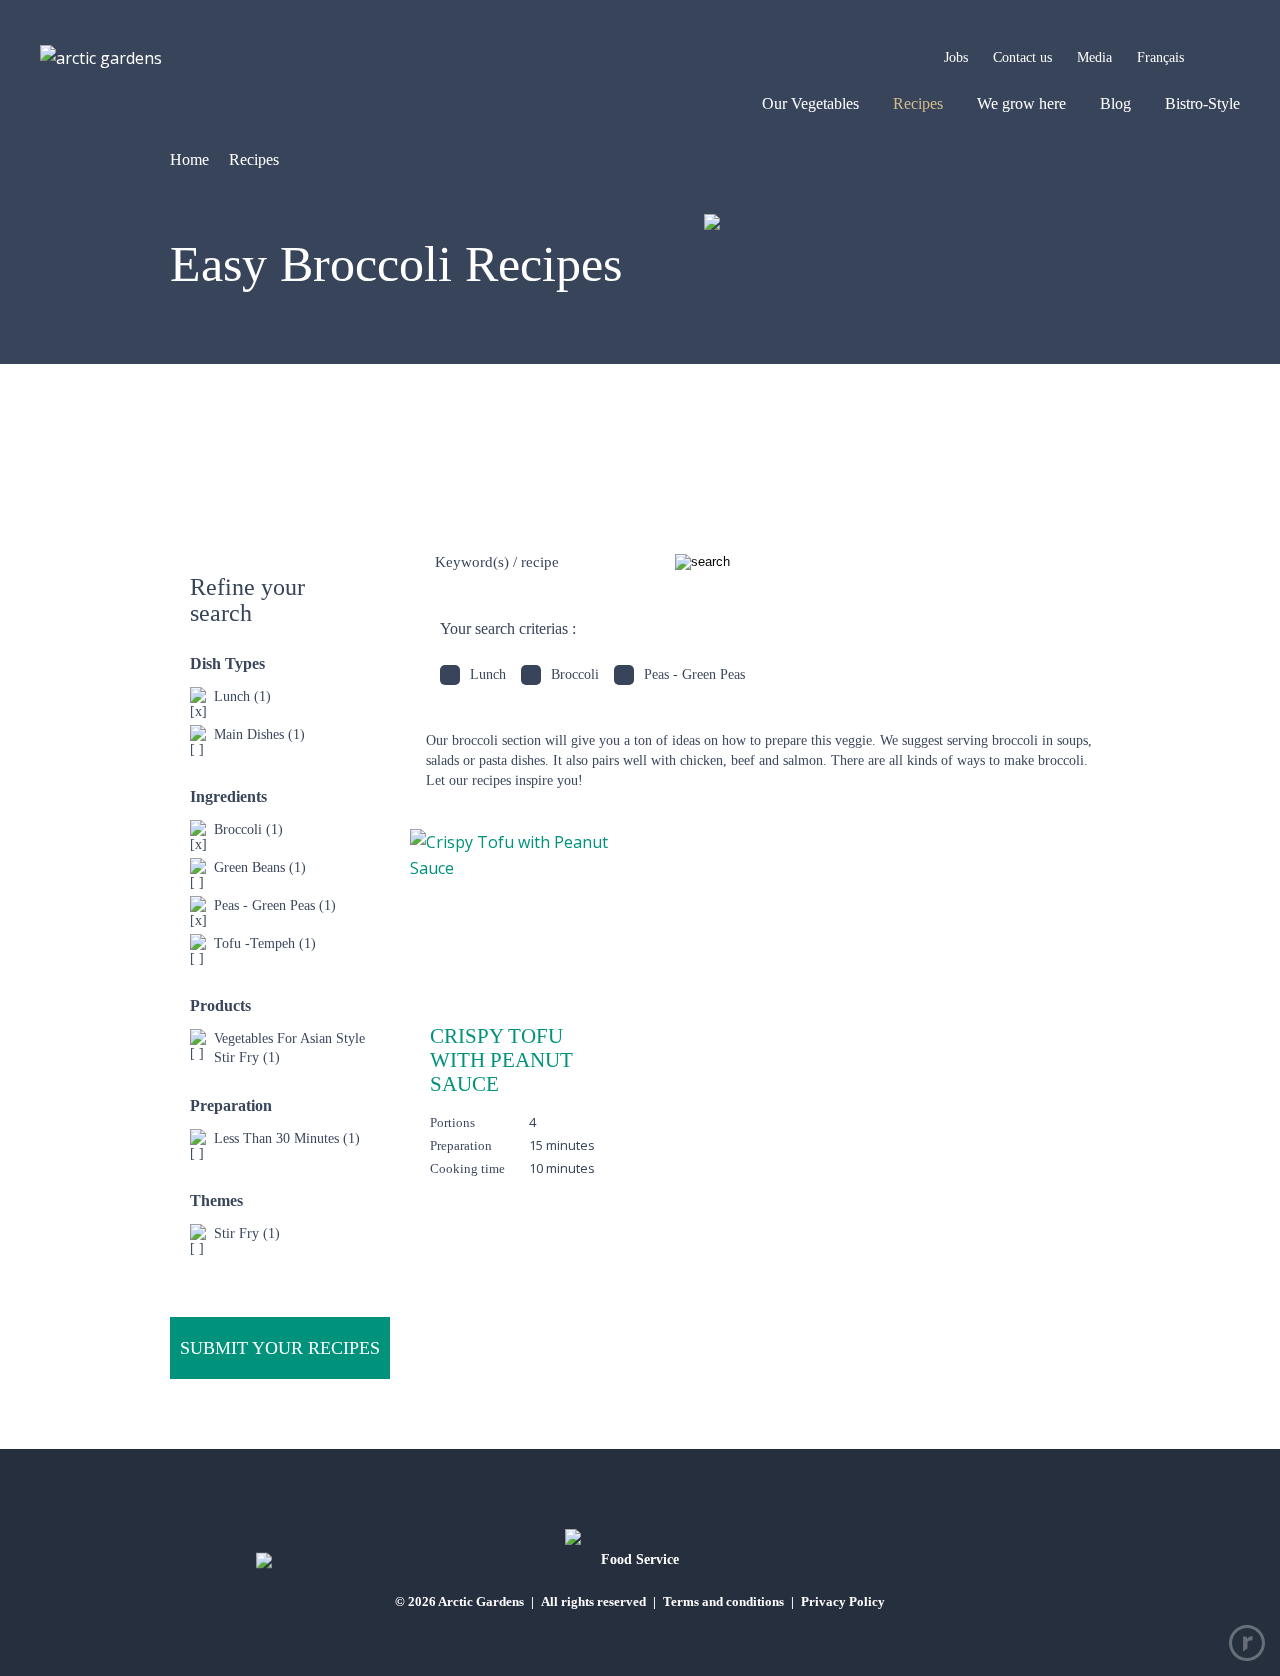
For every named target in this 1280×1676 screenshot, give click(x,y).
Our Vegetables (810, 103)
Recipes (918, 103)
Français (1160, 57)
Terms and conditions (723, 1601)
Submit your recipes (280, 1348)
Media (1094, 57)
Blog (1115, 103)
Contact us (1022, 57)
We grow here (1021, 103)
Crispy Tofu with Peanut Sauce (501, 1060)
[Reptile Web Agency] (1247, 1643)
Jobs (956, 57)
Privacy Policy (843, 1601)
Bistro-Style (1202, 103)
